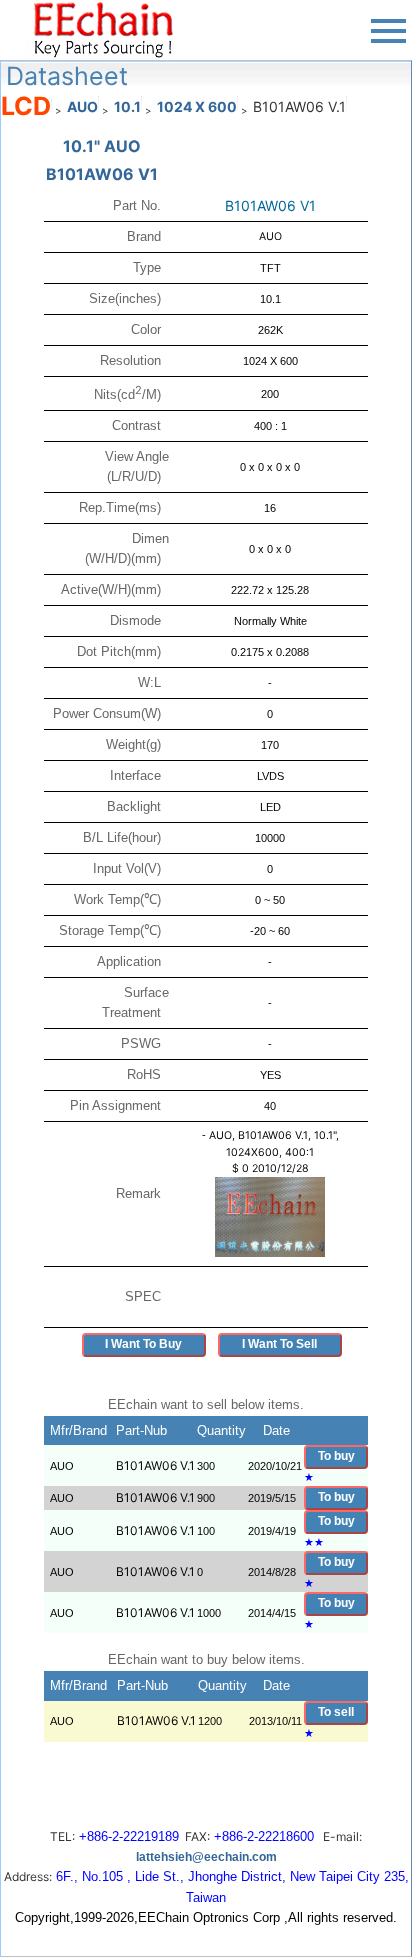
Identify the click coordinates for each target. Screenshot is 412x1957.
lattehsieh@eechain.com (206, 1857)
